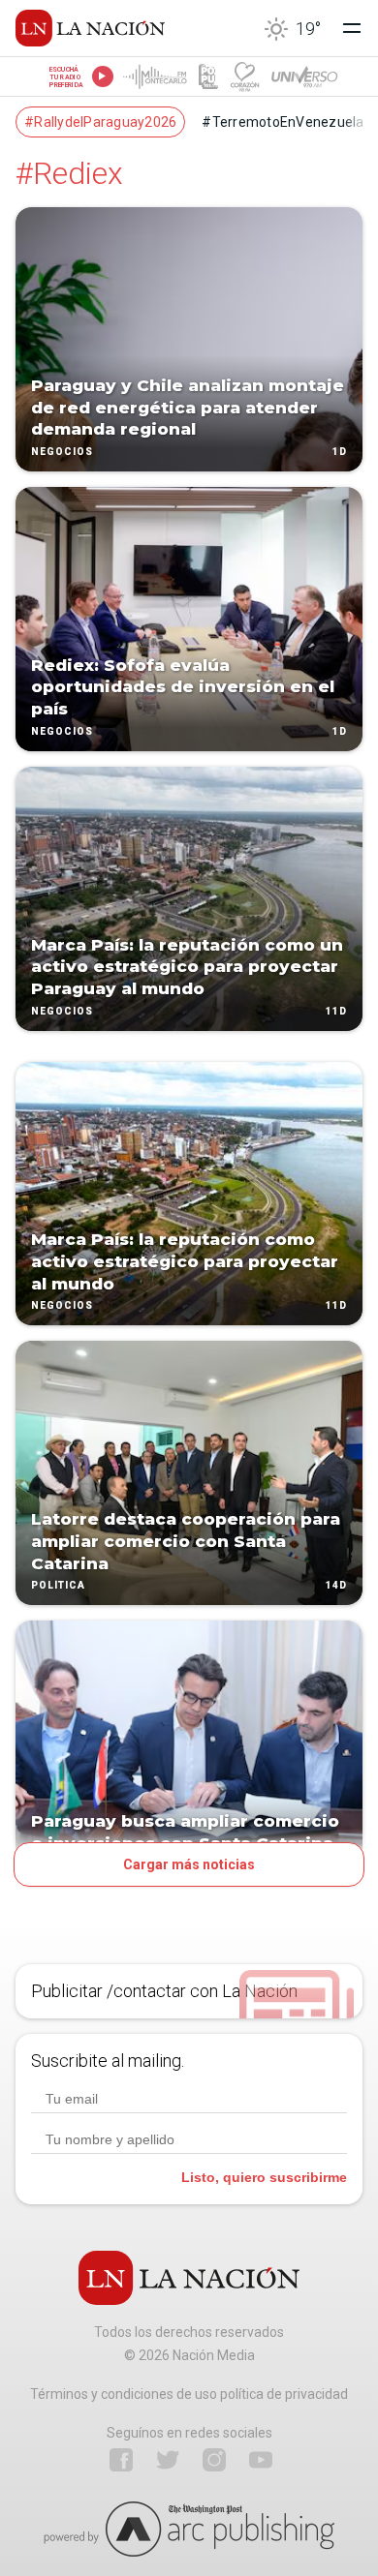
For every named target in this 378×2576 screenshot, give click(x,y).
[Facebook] (121, 2460)
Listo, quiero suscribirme (264, 2177)
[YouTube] (261, 2460)
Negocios (62, 452)
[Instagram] (214, 2460)
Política (58, 1586)
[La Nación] (90, 28)
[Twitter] (168, 2460)
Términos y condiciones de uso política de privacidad (189, 2394)
